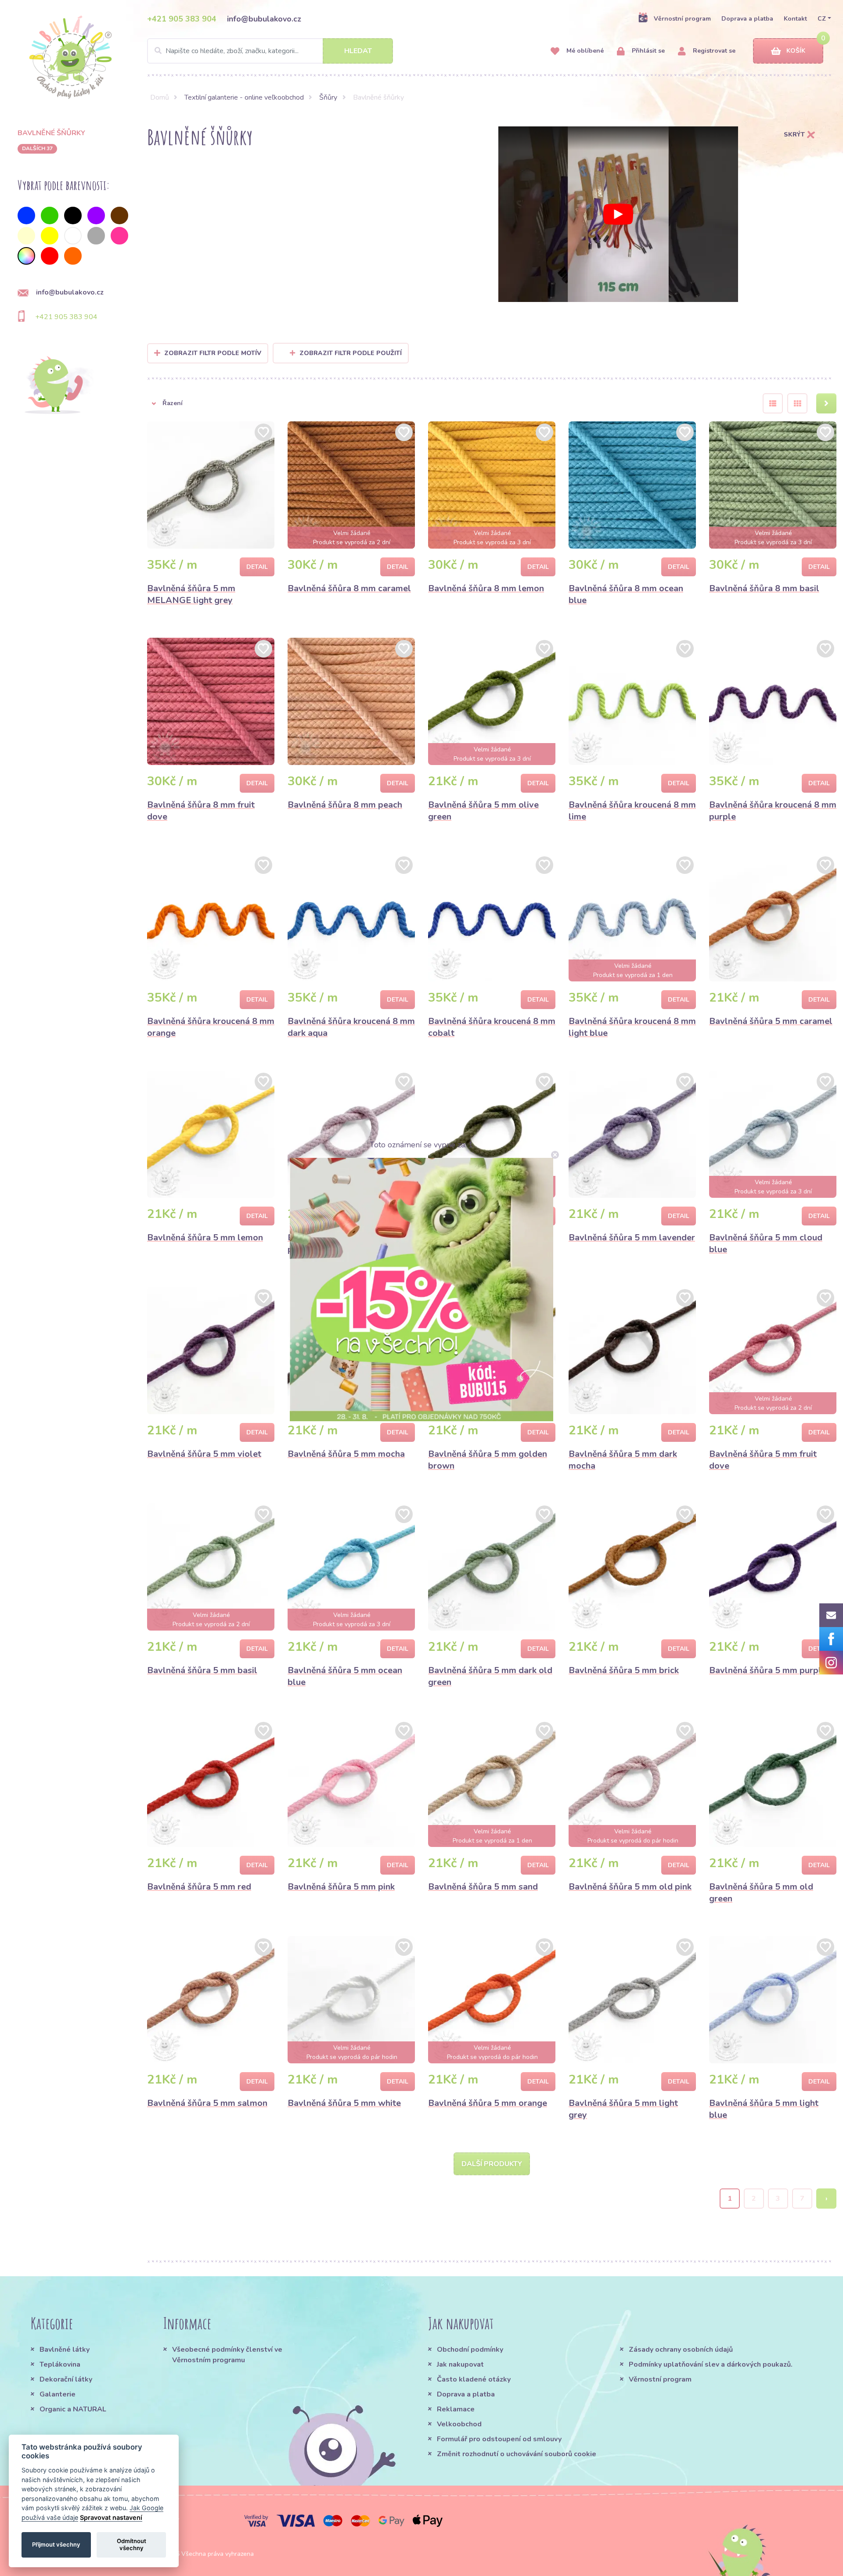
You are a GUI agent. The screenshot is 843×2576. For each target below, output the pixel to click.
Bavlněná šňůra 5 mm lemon (205, 1238)
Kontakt (795, 19)
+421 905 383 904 (182, 19)
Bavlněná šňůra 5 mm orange (488, 2103)
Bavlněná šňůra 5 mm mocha (346, 1454)
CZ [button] (822, 19)
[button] (195, 403)
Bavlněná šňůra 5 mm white (344, 2103)
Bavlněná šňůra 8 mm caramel (349, 588)
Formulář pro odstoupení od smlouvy (499, 2439)
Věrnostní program (682, 19)
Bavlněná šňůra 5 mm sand (483, 1887)
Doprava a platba (747, 19)
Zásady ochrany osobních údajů (681, 2350)
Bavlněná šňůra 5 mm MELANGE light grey (191, 594)
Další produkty (492, 2164)
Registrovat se (713, 51)
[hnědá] (119, 216)
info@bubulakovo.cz (264, 19)
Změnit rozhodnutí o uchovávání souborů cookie (517, 2454)
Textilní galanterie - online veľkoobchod (244, 97)
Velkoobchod (459, 2424)
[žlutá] (50, 236)
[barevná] (26, 256)
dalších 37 (37, 148)
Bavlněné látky (65, 2350)
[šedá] (96, 236)
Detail (257, 567)
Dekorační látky (66, 2379)
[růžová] (119, 236)
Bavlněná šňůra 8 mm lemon (486, 588)
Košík (796, 51)
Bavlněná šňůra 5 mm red (199, 1887)
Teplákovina (60, 2364)
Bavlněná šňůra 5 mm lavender (632, 1238)
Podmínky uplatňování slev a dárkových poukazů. (711, 2364)
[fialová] (96, 216)
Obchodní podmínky (470, 2350)
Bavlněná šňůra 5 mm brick (624, 1670)
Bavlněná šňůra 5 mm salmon (207, 2103)
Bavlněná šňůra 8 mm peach (345, 805)
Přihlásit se (647, 51)
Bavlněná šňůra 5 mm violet (204, 1454)
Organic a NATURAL (73, 2409)
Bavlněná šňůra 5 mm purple (768, 1670)
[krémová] (26, 236)
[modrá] (26, 216)
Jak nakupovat (460, 2364)
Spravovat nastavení (111, 2517)
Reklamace (456, 2409)
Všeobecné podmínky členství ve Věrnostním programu (227, 2355)
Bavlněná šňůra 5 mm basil (202, 1670)
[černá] (73, 216)
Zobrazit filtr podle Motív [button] (213, 353)
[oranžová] (73, 256)
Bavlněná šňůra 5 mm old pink (630, 1887)
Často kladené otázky (474, 2379)
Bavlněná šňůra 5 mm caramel (771, 1021)
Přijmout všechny (56, 2544)
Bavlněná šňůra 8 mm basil (764, 588)
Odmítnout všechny (131, 2544)
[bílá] (73, 236)
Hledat (358, 51)
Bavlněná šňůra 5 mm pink (341, 1887)
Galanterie (58, 2394)
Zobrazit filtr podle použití (351, 353)
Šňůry (328, 97)
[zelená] (50, 216)
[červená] (50, 256)
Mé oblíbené (584, 51)
